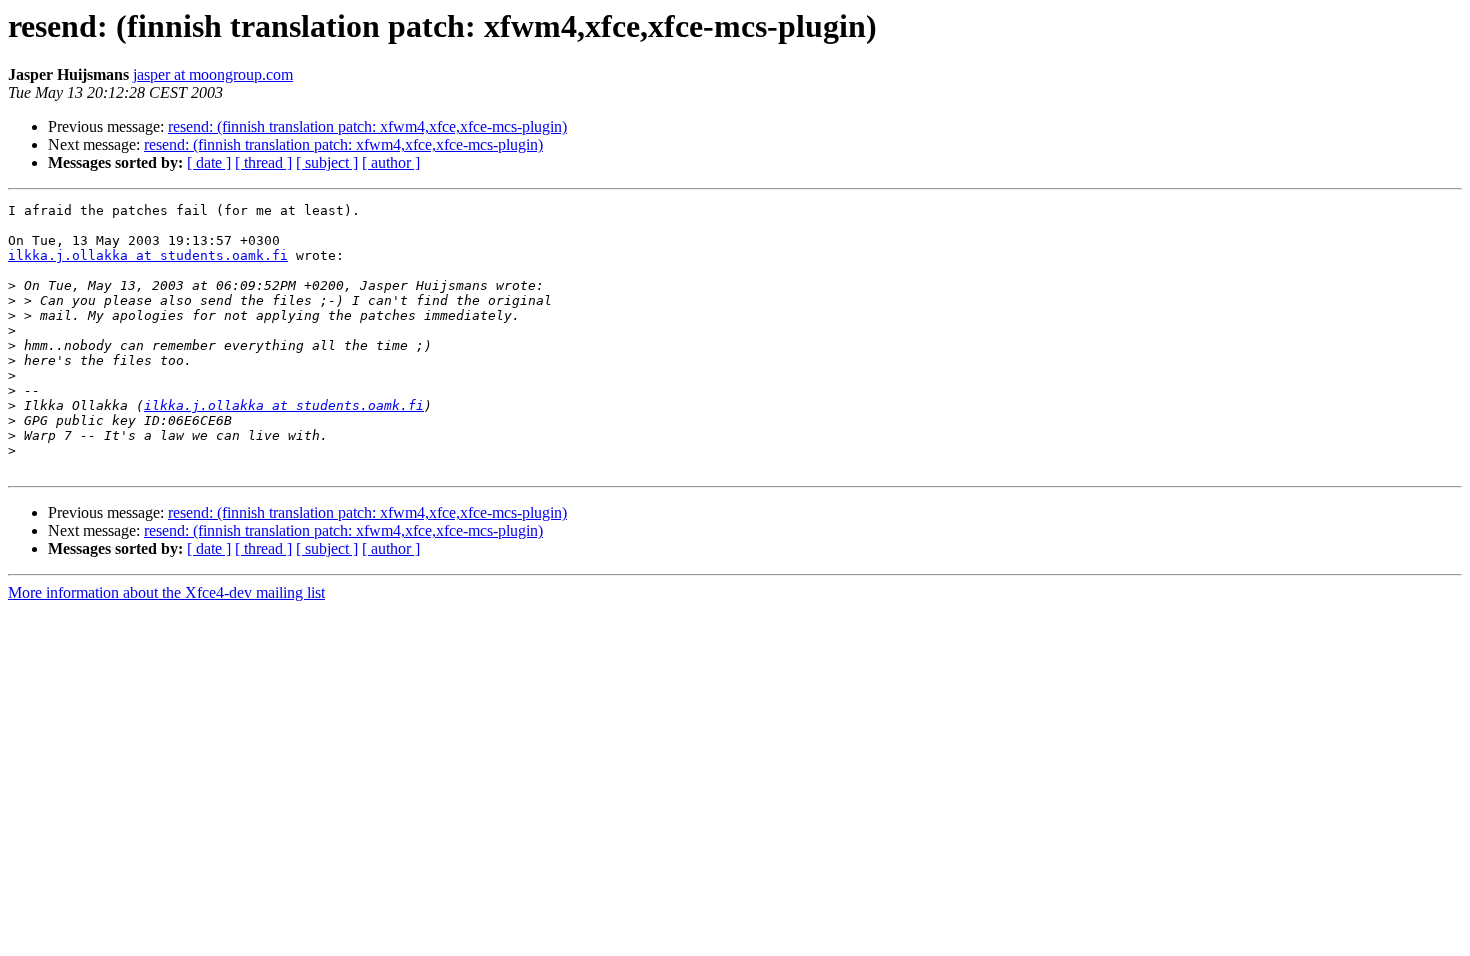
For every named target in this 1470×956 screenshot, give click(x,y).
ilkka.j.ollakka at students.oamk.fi (148, 255)
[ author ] (391, 162)
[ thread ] (263, 162)
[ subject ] (327, 162)
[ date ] (209, 162)
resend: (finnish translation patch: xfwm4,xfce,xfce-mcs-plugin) (367, 126)
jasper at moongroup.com (213, 74)
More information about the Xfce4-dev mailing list (166, 592)
